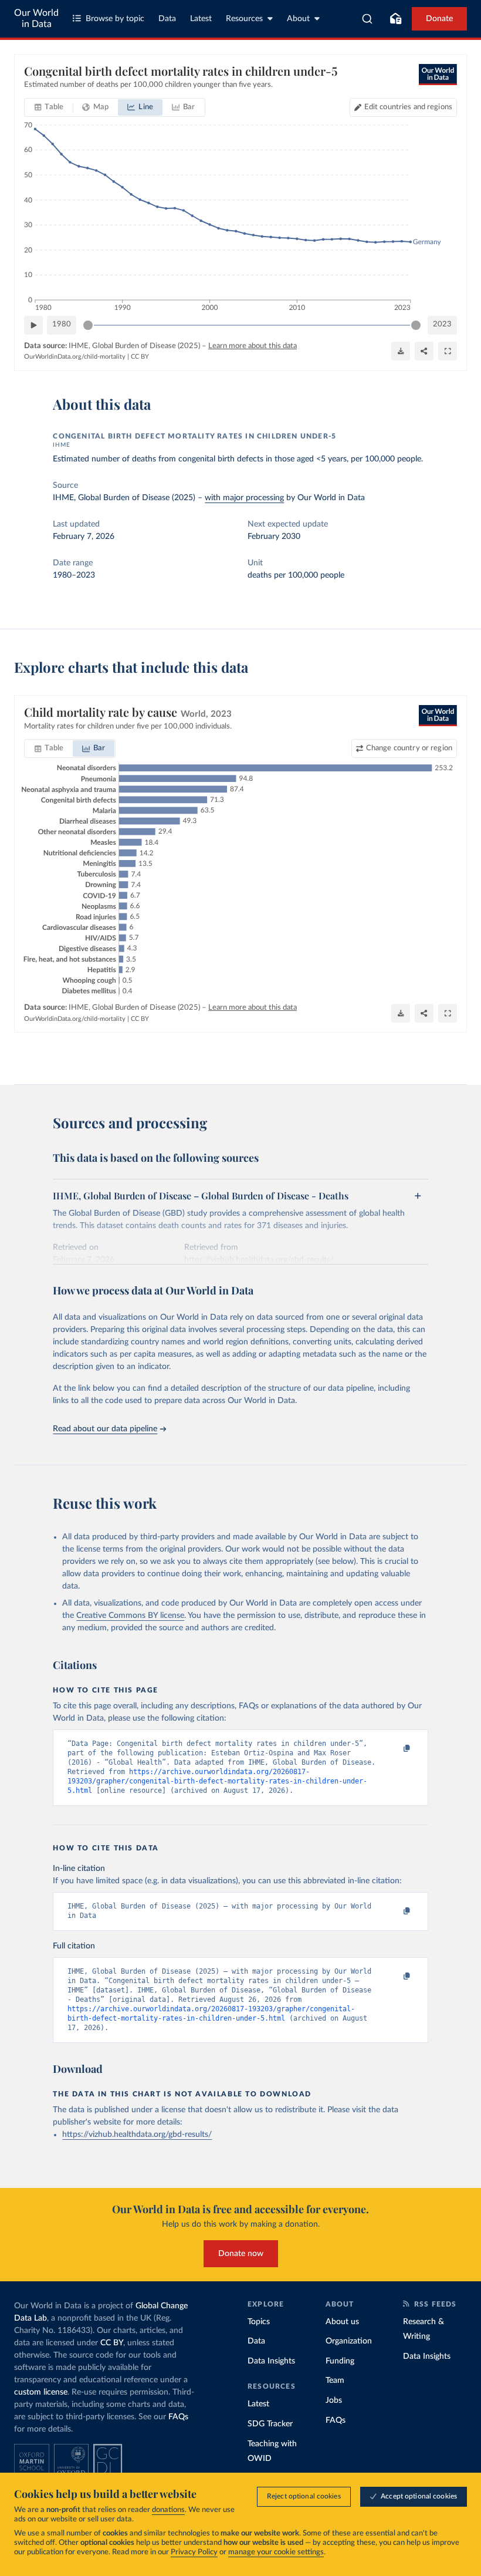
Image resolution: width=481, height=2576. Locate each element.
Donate (439, 19)
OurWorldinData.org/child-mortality (75, 357)
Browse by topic (115, 19)
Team (335, 2381)
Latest (201, 19)
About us (342, 2322)
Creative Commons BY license (130, 1616)
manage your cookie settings (276, 2552)
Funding (340, 2361)
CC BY (140, 357)
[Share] (424, 351)
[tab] (49, 107)
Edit (408, 107)
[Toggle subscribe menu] (395, 19)
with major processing (244, 498)
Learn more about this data (253, 346)
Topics (259, 2322)
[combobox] (367, 19)
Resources (244, 19)
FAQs (178, 2417)
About (298, 19)
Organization (349, 2341)
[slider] (88, 325)
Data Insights (271, 2361)
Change (409, 748)
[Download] (401, 351)
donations (168, 2510)
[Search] (367, 19)
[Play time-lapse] (33, 325)
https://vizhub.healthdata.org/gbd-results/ (137, 2135)
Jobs (334, 2400)
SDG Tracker (270, 2424)
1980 (62, 324)
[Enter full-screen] (448, 351)
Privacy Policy (194, 2552)
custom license (41, 2392)
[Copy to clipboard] (395, 1749)
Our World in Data (36, 18)
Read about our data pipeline (105, 1429)
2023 (442, 324)
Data (167, 19)
